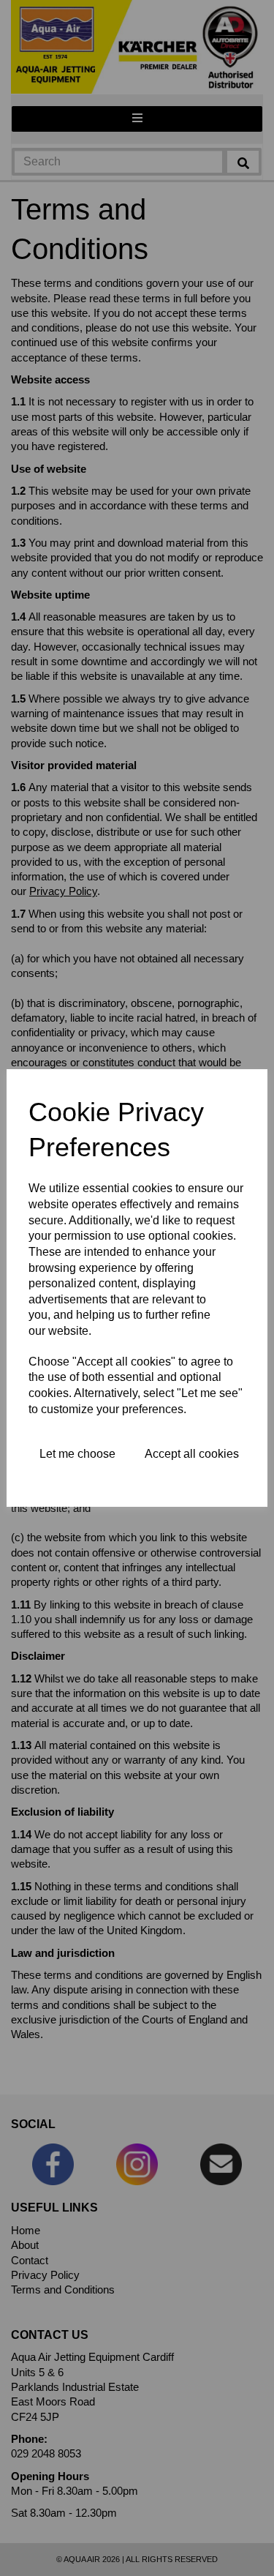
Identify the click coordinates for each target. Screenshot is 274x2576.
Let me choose (77, 1454)
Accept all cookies (192, 1454)
